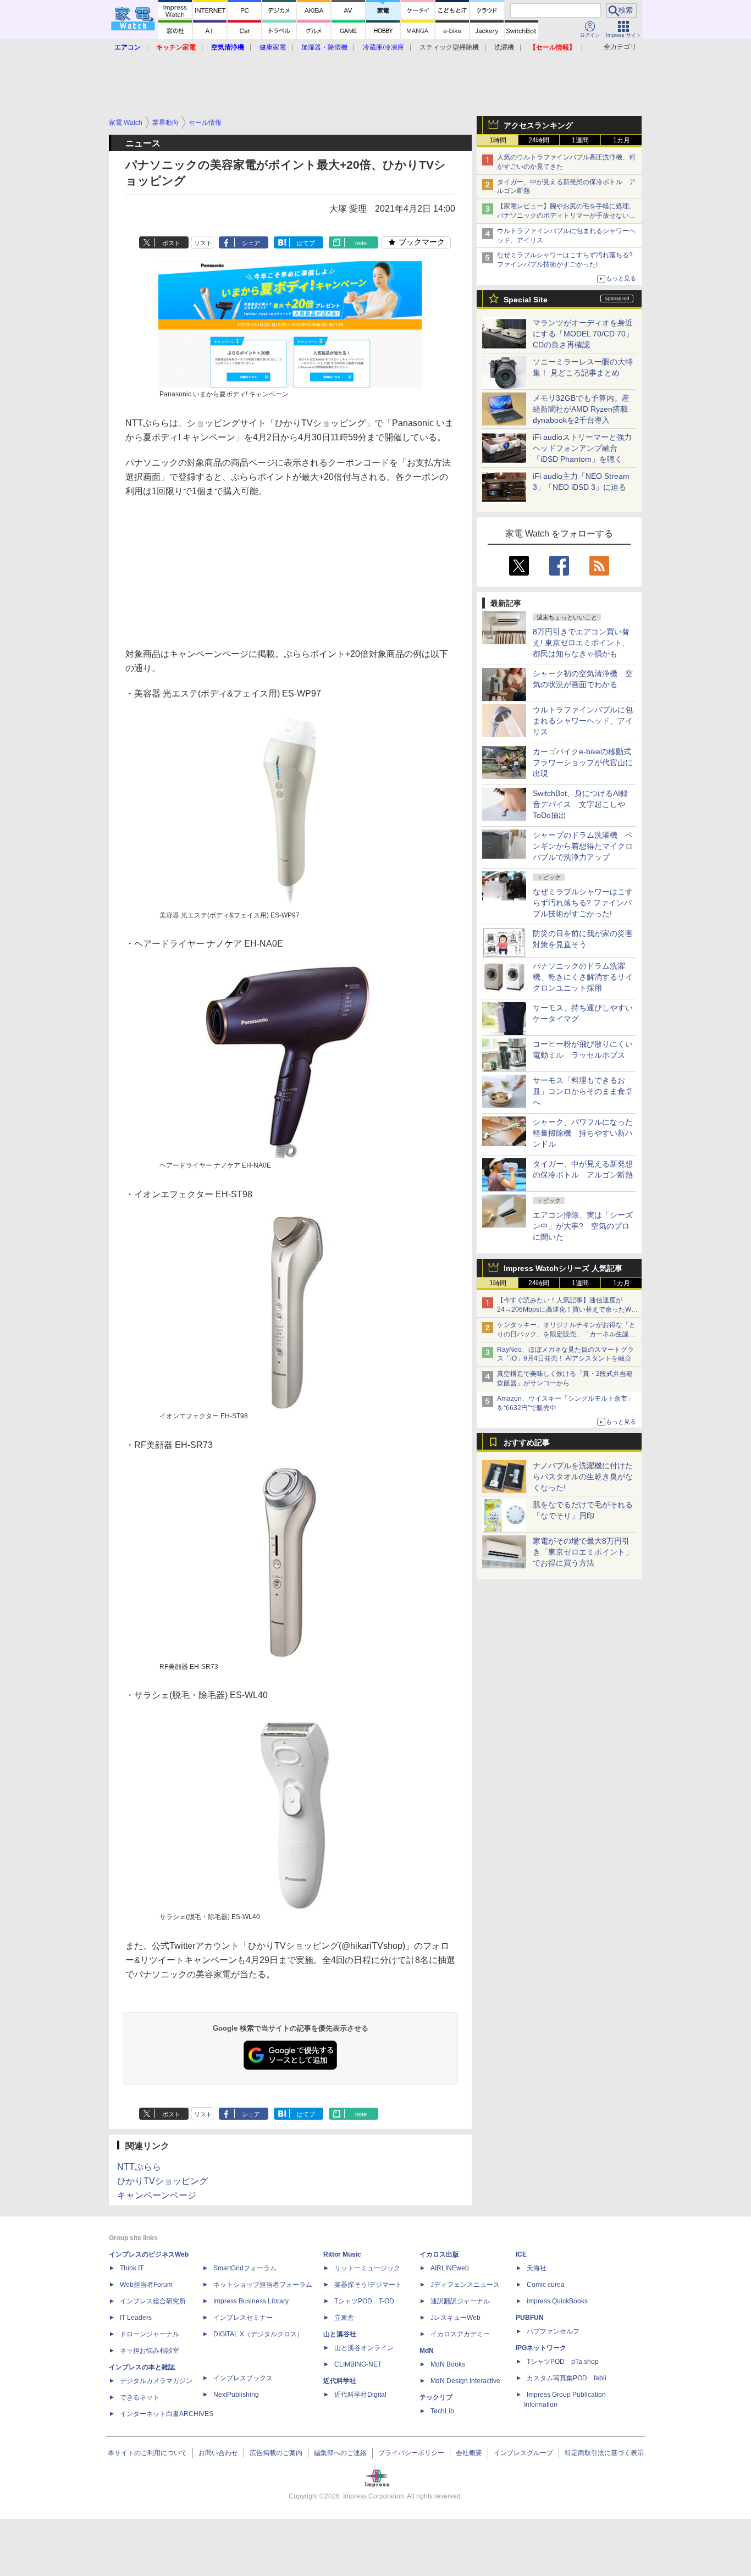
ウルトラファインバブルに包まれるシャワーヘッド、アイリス (583, 721)
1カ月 (622, 140)
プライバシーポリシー (411, 2453)
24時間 (539, 140)
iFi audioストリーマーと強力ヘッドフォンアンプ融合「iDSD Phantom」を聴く (582, 448)
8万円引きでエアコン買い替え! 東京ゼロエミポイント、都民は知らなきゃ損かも (581, 643)
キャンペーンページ (157, 2195)
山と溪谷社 (340, 2334)
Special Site (526, 300)
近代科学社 (340, 2381)
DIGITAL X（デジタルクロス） (258, 2334)
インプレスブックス (243, 2378)
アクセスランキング (538, 125)
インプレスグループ (523, 2453)
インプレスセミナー (243, 2318)
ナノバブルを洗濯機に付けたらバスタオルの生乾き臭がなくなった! (583, 1477)
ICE (521, 2254)
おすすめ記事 (527, 1442)
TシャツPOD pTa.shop (563, 2362)
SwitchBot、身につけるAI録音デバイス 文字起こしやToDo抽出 (580, 804)
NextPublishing (236, 2395)
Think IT (132, 2268)
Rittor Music (342, 2254)
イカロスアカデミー (460, 2334)
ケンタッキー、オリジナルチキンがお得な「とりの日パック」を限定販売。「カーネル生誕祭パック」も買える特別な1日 (566, 1334)
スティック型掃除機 (449, 47)
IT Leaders (136, 2318)
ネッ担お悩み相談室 (150, 2351)
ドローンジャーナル (150, 2334)
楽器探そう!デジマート (368, 2285)
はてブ (306, 243)
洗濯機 (504, 47)
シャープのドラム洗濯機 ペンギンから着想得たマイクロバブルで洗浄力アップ (583, 846)
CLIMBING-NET (358, 2364)
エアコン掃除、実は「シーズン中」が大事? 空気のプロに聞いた (583, 1226)
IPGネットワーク (541, 2348)
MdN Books (448, 2364)
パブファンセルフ (553, 2331)
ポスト (171, 243)
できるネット (140, 2397)
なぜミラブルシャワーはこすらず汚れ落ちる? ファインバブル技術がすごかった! (583, 903)
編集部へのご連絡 (340, 2453)
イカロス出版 (439, 2254)
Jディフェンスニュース (465, 2285)
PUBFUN (530, 2318)
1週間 (580, 140)
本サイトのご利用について (147, 2453)
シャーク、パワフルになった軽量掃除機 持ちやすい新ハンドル (583, 1133)
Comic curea (546, 2285)
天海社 (537, 2268)
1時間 (498, 140)
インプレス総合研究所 (153, 2301)
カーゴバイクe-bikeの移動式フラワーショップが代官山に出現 (583, 762)
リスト (203, 243)
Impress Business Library (251, 2301)
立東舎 (344, 2318)
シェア (251, 243)
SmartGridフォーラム (245, 2268)
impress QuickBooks (557, 2301)
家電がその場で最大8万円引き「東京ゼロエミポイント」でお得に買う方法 (583, 1552)
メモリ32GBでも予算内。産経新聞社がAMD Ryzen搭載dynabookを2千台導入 (581, 409)
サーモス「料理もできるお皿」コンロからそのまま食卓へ (583, 1091)
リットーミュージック (367, 2268)
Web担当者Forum (146, 2285)
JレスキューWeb (455, 2318)
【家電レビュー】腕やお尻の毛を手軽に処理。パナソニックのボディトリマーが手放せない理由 (566, 215)
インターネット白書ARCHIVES (167, 2414)
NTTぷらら (139, 2167)
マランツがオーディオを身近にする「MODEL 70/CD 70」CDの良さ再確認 (583, 334)
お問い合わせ (218, 2453)
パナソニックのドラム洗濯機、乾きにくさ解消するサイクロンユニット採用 (583, 977)
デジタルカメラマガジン (156, 2381)
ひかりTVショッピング (162, 2181)
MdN (427, 2351)
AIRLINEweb (450, 2268)
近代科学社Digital (360, 2395)
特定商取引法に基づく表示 (604, 2453)
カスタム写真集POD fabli (567, 2378)
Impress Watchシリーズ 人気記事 (563, 1268)
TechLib (442, 2411)
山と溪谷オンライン (364, 2348)
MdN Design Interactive (465, 2381)
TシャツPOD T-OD (364, 2301)
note (361, 243)
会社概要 (469, 2453)
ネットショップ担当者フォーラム (263, 2285)
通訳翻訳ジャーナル (460, 2301)
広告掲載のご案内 (276, 2453)
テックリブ (436, 2397)
